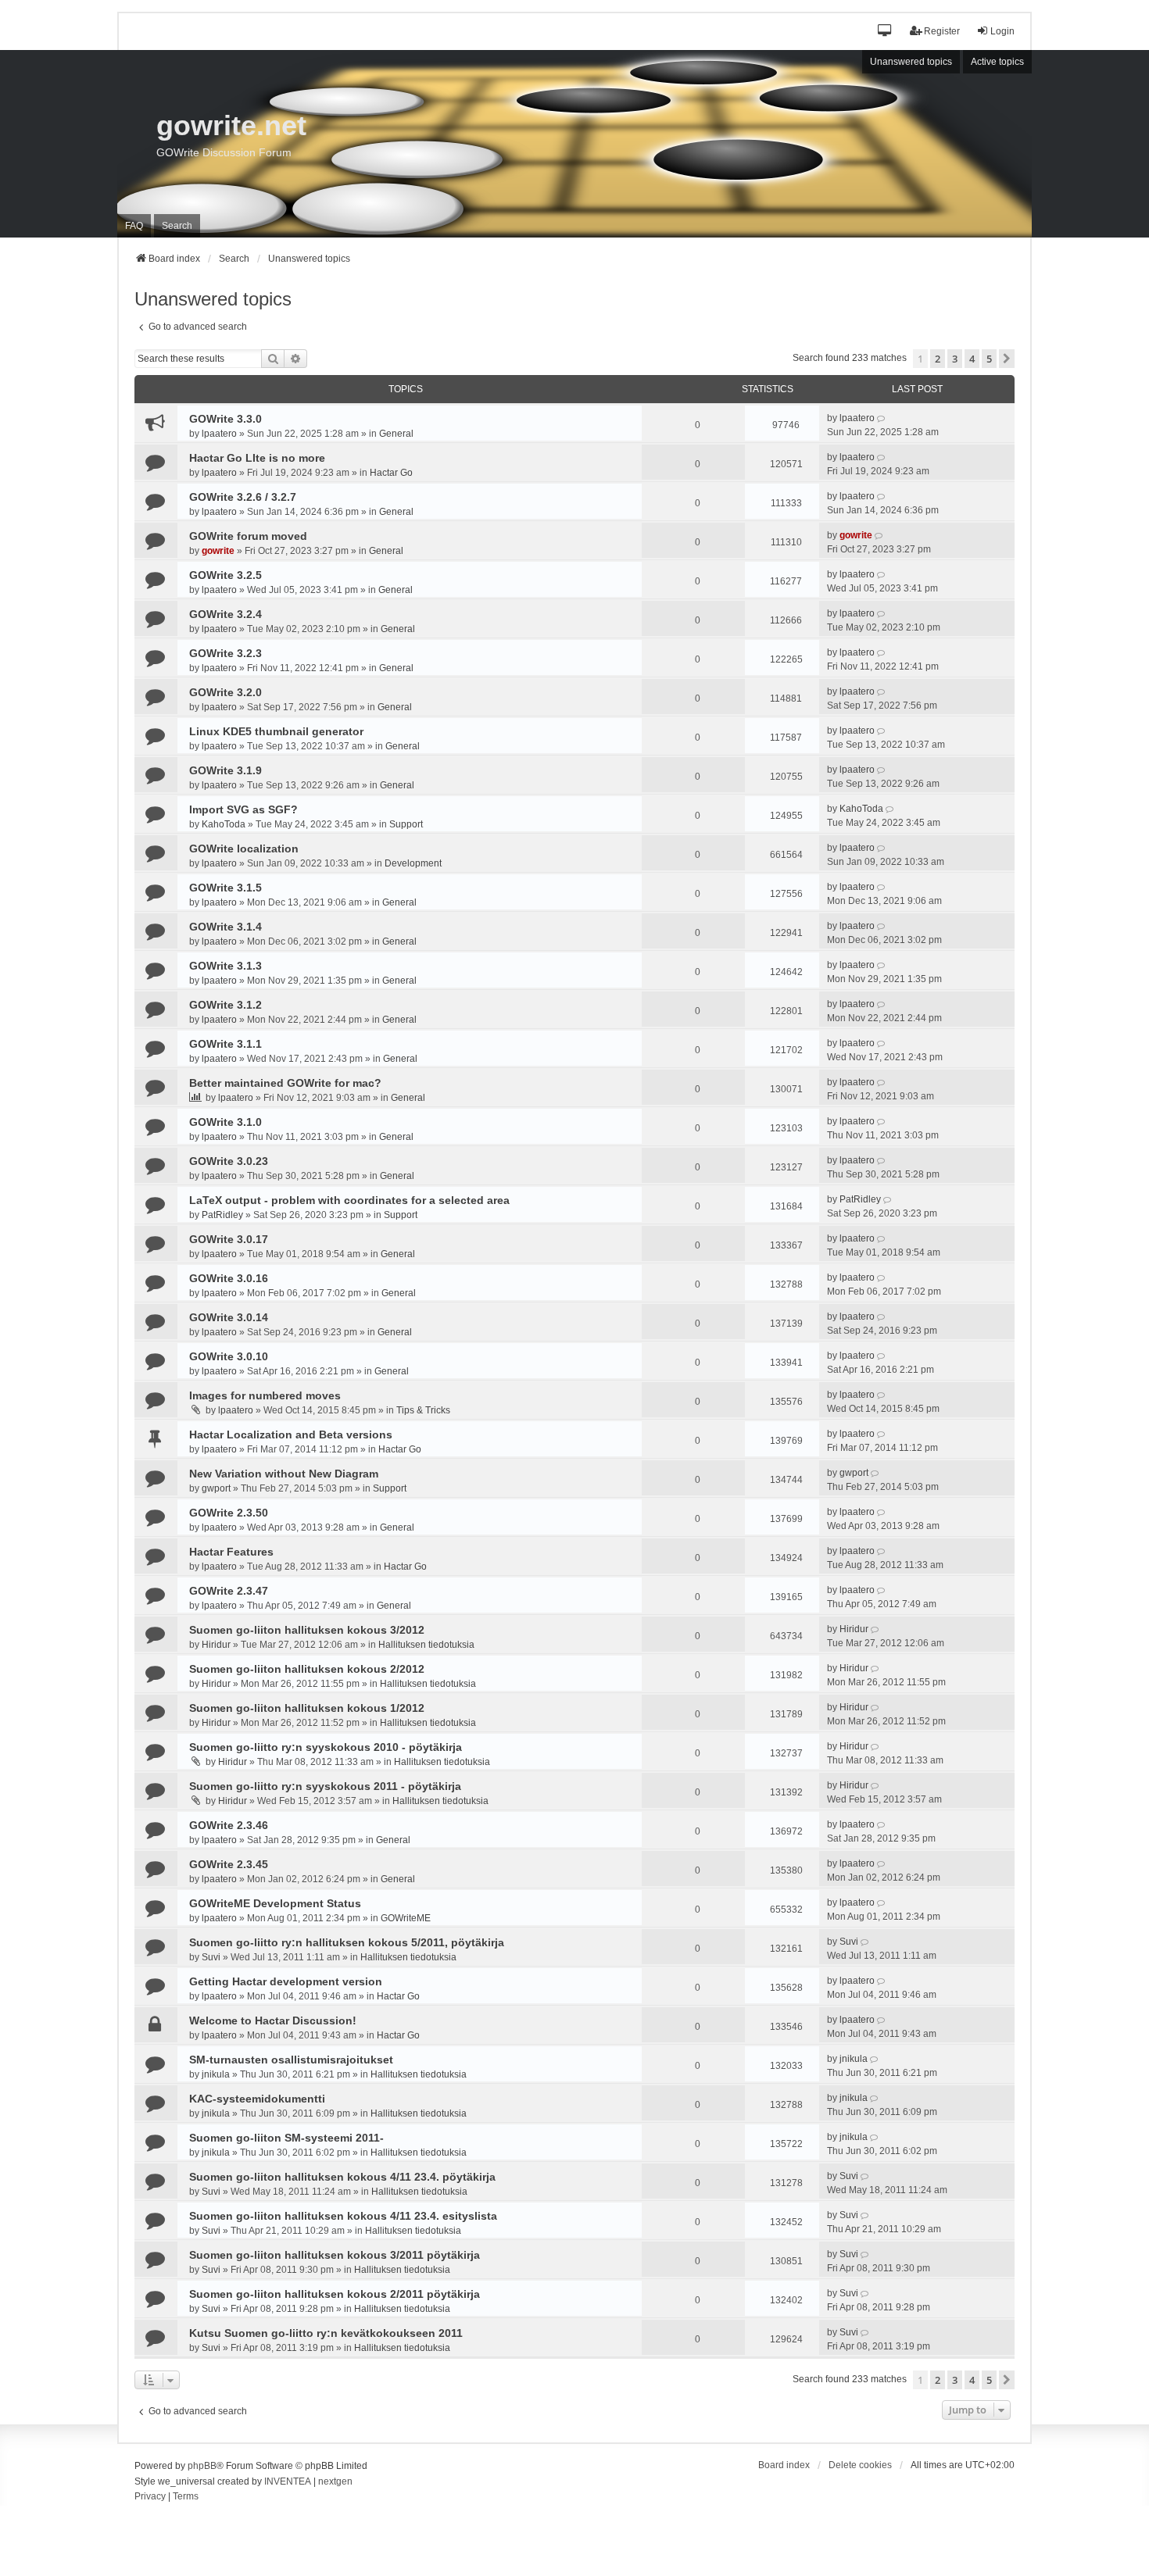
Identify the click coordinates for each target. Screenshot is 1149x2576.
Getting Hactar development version (286, 1981)
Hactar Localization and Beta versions (291, 1434)
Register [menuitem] (942, 31)
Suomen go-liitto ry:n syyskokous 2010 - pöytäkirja (326, 1747)
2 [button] (938, 359)
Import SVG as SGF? (243, 809)
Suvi (211, 1957)
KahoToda (224, 824)
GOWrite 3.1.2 (226, 1005)
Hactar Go (391, 473)
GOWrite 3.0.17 (229, 1239)
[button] (885, 32)
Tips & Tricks (423, 1410)
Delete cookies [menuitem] (860, 2465)
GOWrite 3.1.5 (226, 888)
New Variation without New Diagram (284, 1474)
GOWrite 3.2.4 (226, 614)
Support (406, 824)
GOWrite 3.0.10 (229, 1356)
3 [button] (955, 359)
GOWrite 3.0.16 (229, 1278)
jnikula (216, 2074)
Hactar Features (231, 1552)
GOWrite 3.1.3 (226, 966)
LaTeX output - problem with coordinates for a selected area (349, 1200)
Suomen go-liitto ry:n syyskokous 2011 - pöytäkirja (325, 1786)
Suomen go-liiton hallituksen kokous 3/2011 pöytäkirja (335, 2255)
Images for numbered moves (265, 1395)
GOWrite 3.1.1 (226, 1044)
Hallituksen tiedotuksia (426, 1645)
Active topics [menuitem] (997, 62)
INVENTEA (288, 2481)
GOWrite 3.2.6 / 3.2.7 (243, 497)
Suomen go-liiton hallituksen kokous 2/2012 (307, 1669)
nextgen (335, 2481)
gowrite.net (231, 125)
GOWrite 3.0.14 (229, 1317)
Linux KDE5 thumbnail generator (276, 731)
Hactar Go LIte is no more (257, 458)
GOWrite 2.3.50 (229, 1513)
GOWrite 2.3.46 (229, 1825)
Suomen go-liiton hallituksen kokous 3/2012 (307, 1630)
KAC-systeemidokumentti (257, 2099)
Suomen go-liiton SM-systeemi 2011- (286, 2138)
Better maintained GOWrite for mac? (285, 1083)
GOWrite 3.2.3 (226, 653)
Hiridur (216, 1645)
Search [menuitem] (177, 226)
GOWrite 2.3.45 (229, 1864)
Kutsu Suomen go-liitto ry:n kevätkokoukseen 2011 (326, 2333)
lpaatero (219, 434)
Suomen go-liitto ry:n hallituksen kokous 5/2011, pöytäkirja (347, 1942)
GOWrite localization (244, 849)
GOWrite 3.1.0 (226, 1122)
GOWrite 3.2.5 (226, 575)
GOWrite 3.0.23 (229, 1161)
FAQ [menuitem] (134, 226)
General (396, 434)
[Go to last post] (882, 418)
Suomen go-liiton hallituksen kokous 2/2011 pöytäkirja (335, 2294)
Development (413, 863)
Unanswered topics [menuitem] (911, 62)
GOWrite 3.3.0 (226, 419)
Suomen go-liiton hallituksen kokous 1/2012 (307, 1708)
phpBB (202, 2466)
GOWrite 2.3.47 (229, 1591)
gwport (216, 1488)
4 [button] (972, 359)
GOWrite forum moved (248, 536)
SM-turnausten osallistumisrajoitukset (291, 2060)
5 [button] (989, 359)
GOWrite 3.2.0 (226, 692)
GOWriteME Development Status (275, 1903)
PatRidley (222, 1215)
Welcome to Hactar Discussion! (273, 2020)
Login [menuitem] (1002, 31)
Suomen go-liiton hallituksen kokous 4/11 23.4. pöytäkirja (342, 2177)
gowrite (218, 551)
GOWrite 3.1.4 (226, 927)
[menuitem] (150, 2497)
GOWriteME (406, 1918)
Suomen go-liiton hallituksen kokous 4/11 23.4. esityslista (343, 2216)
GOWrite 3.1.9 (226, 770)
